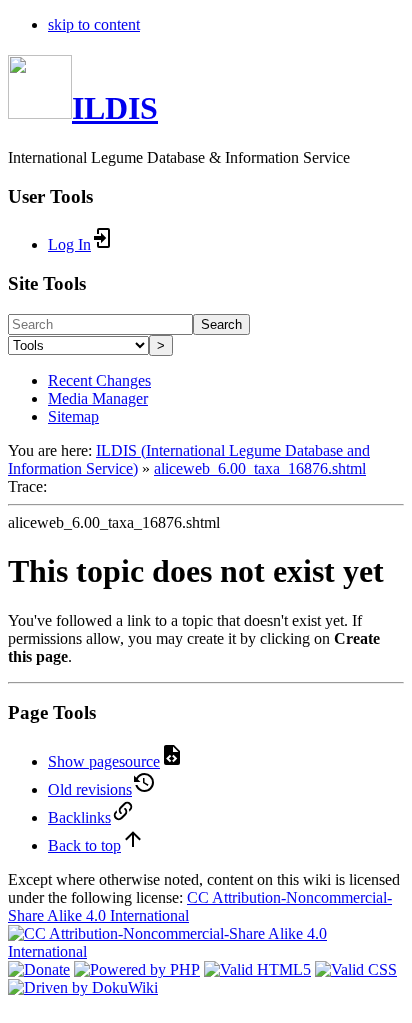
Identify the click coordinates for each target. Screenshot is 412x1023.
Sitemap (73, 416)
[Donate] (39, 969)
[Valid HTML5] (257, 969)
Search (221, 324)
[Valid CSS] (356, 969)
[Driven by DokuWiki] (83, 987)
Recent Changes (99, 380)
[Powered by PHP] (137, 969)
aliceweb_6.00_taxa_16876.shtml (260, 468)
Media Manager (98, 398)
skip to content (94, 24)
